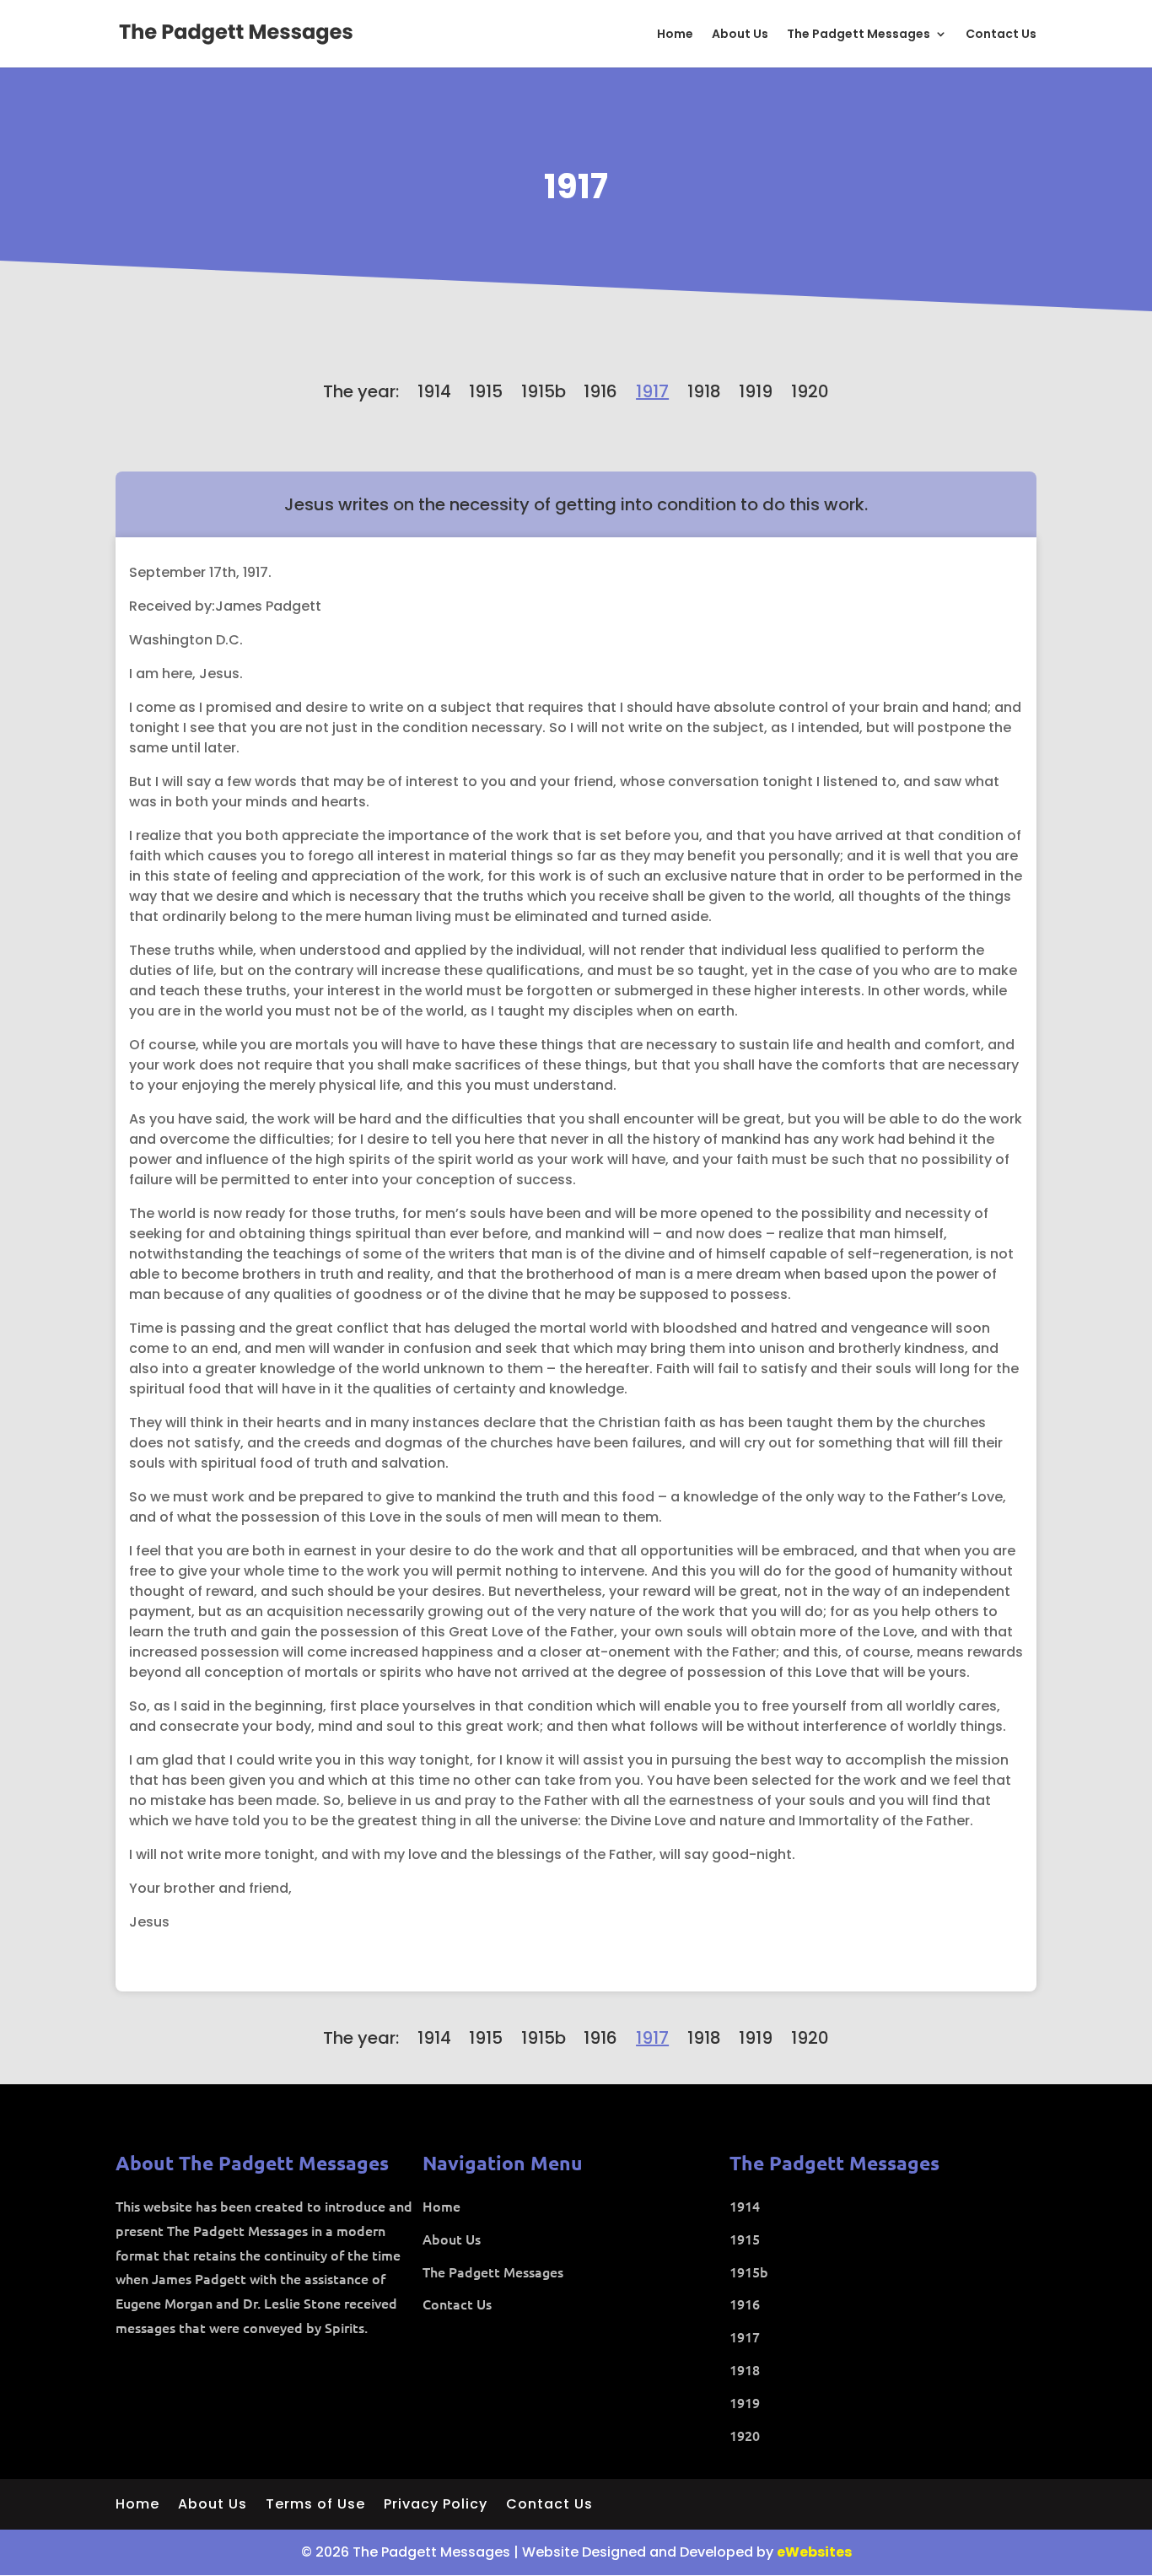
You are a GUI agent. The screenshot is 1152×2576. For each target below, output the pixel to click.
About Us (740, 35)
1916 (600, 391)
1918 (704, 391)
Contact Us (1001, 35)
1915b (544, 391)
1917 (576, 186)
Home (675, 35)
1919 (756, 391)
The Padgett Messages (859, 35)
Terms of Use (315, 2506)
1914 (434, 391)
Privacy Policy (436, 2506)
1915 (486, 391)
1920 (810, 391)
